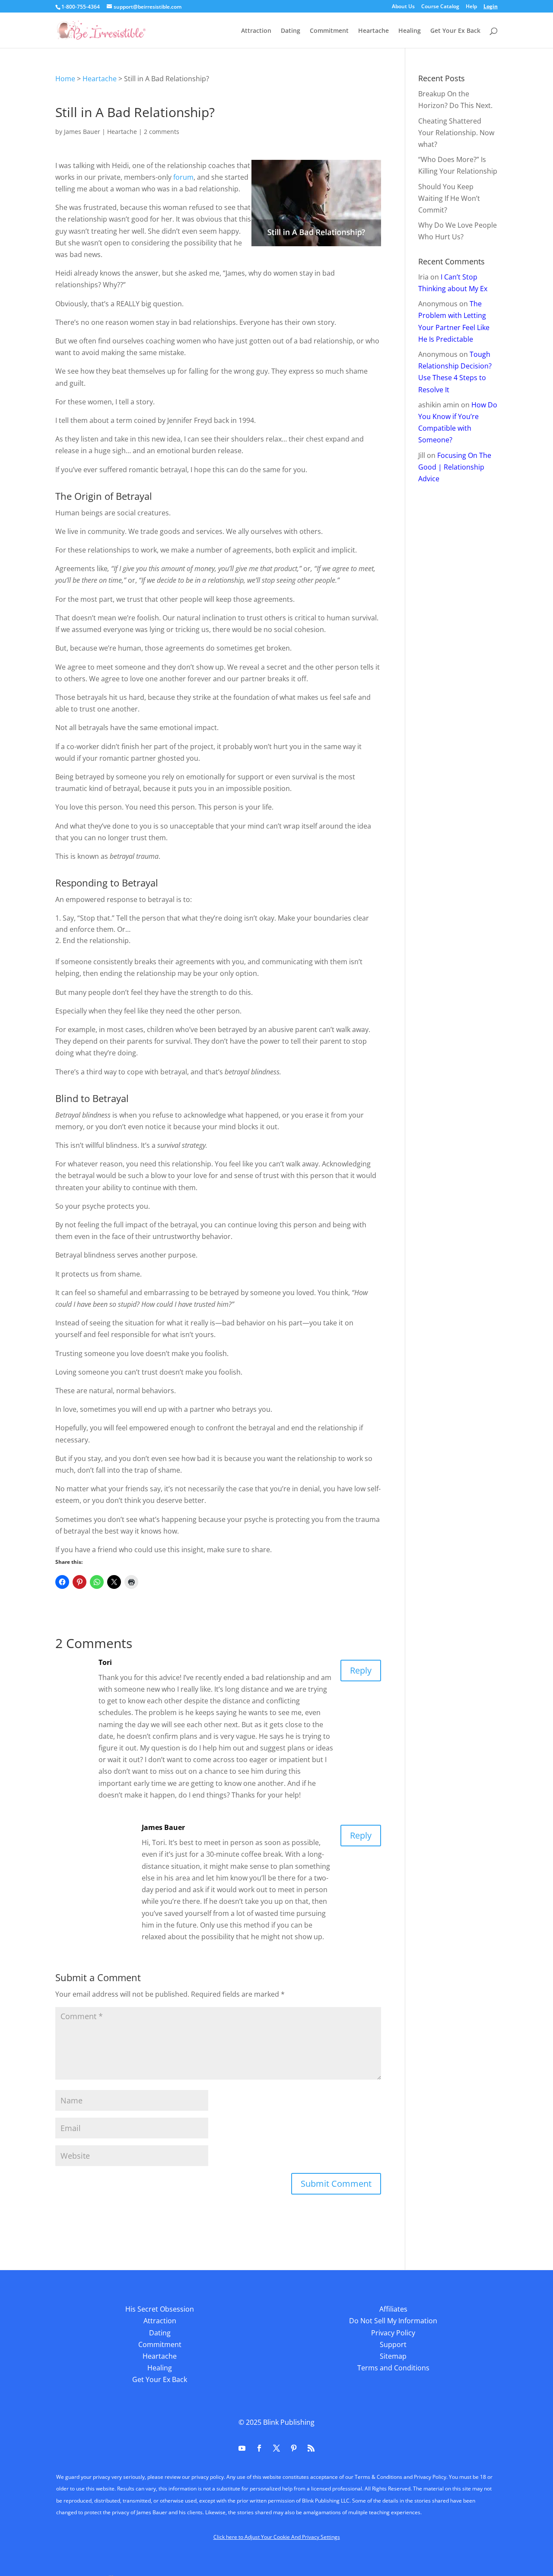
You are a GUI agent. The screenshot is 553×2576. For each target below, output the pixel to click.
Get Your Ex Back (455, 31)
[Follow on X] (276, 2448)
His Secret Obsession (160, 2309)
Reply (361, 1670)
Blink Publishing (289, 2422)
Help (471, 7)
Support (393, 2344)
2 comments (162, 132)
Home (65, 79)
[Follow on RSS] (311, 2448)
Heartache (373, 31)
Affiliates (393, 2309)
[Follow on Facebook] (259, 2448)
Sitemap (393, 2356)
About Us (403, 7)
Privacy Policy (393, 2333)
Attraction (256, 31)
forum (183, 177)
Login (491, 7)
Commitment (329, 31)
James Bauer (82, 132)
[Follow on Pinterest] (294, 2448)
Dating (291, 31)
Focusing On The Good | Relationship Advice (455, 467)
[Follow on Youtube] (242, 2448)
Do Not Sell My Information (393, 2321)
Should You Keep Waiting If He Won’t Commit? (449, 198)
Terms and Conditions (393, 2368)
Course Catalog (440, 7)
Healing (410, 31)
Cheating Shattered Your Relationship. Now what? (456, 133)
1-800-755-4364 (81, 7)
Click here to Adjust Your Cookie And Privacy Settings (277, 2537)
